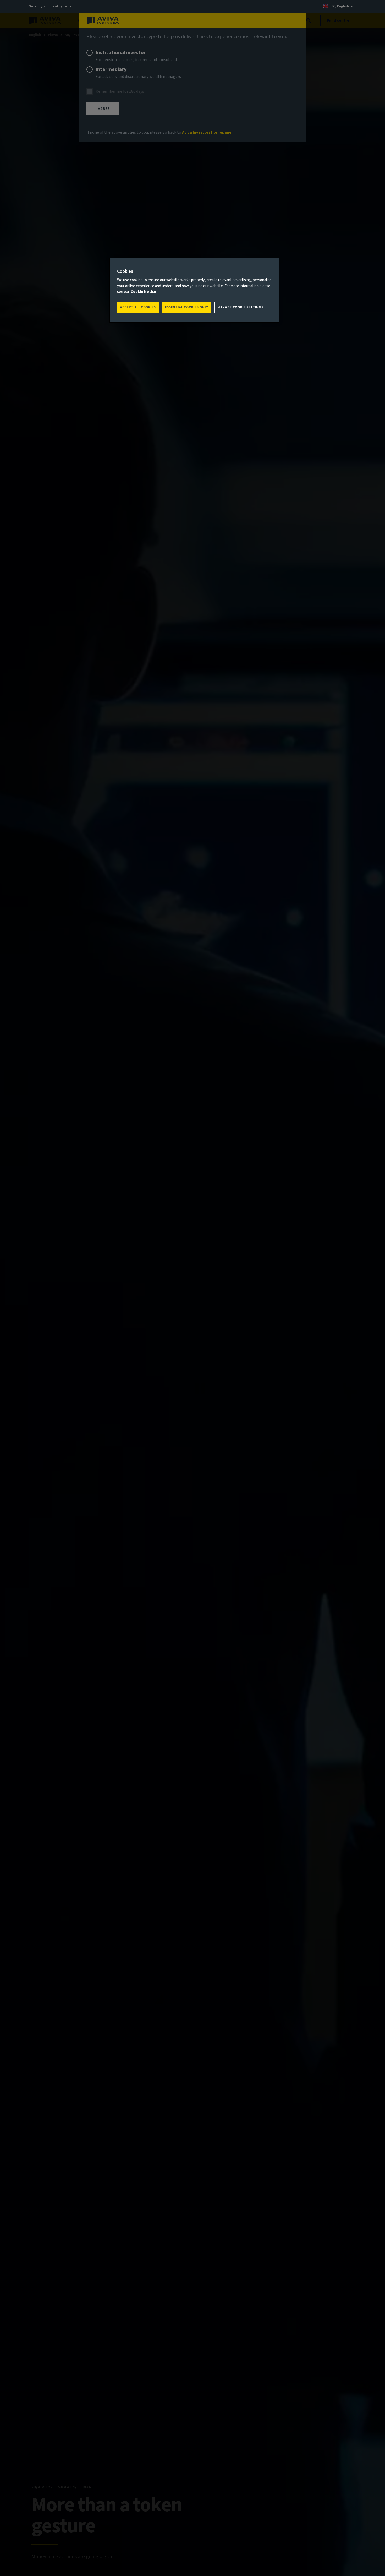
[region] (194, 290)
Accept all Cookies (138, 307)
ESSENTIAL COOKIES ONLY (187, 307)
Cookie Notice (143, 292)
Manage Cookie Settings (240, 307)
